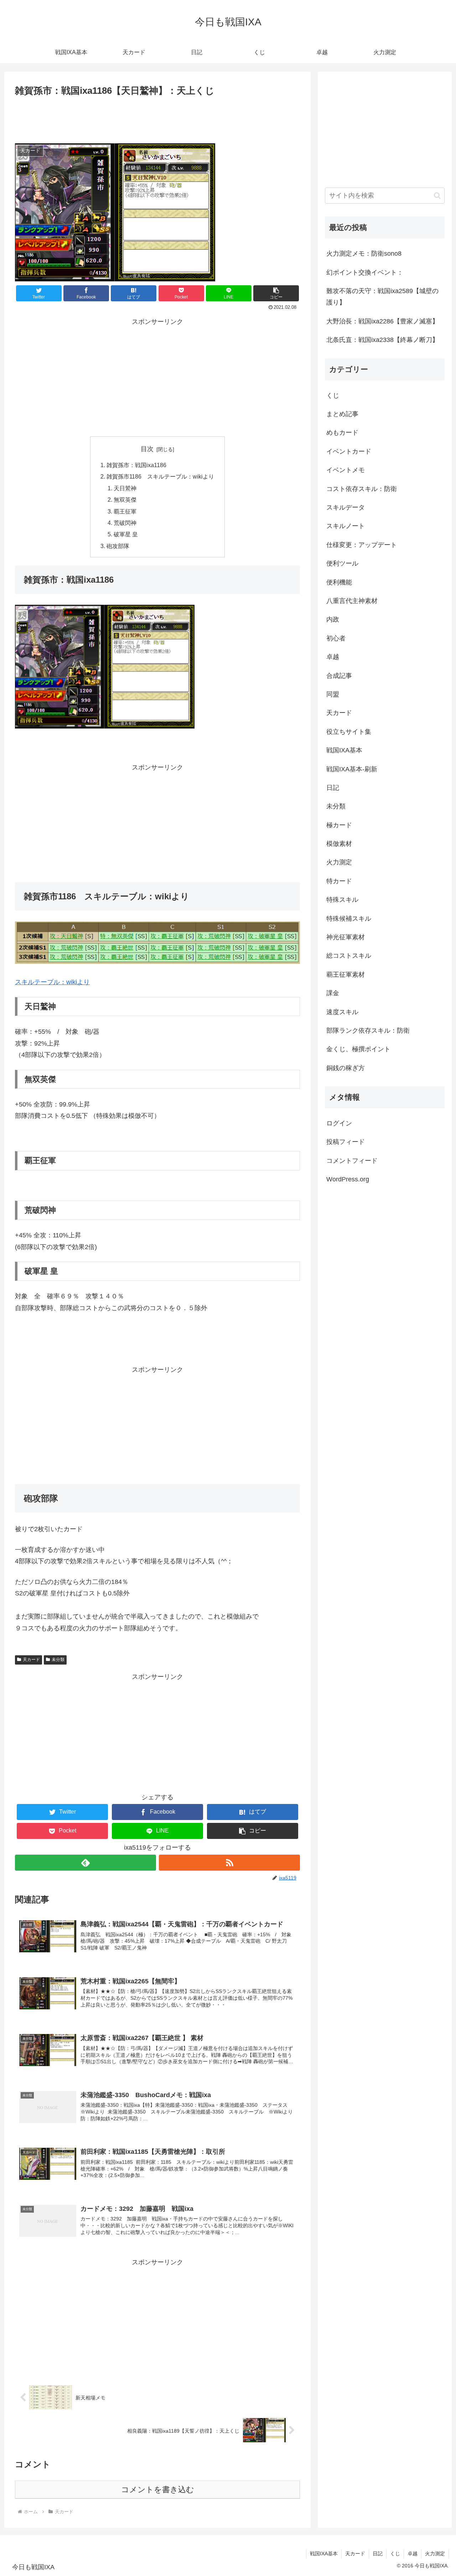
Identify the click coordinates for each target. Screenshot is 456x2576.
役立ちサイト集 (349, 732)
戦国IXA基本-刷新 (352, 769)
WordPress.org (348, 1179)
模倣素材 (339, 844)
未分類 (58, 1660)
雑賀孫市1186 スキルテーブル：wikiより (160, 476)
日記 (333, 788)
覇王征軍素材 (346, 975)
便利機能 (339, 582)
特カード (339, 881)
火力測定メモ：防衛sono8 (364, 254)
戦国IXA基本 (344, 750)
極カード (339, 825)
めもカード (342, 433)
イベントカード (349, 451)
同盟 (333, 694)
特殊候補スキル (349, 919)
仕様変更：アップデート (362, 545)
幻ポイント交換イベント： (365, 272)
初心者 (336, 638)
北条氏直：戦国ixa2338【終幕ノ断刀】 (382, 340)
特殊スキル (342, 900)
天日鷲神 (125, 488)
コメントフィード (352, 1161)
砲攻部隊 (118, 546)
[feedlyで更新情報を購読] (85, 1863)
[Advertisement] (157, 118)
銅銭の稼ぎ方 (346, 1068)
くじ (333, 395)
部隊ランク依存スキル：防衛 (368, 1031)
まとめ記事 (342, 414)
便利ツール (342, 563)
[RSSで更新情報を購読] (229, 1863)
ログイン (339, 1123)
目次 (147, 449)
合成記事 (339, 676)
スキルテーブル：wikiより (52, 982)
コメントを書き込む (158, 2490)
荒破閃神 (125, 523)
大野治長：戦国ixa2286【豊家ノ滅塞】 (382, 321)
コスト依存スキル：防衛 (362, 489)
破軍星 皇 (126, 534)
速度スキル (342, 1012)
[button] (276, 293)
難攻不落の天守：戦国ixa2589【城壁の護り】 (382, 297)
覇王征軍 (125, 511)
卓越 (333, 657)
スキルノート (346, 526)
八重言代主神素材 (352, 601)
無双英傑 (125, 500)
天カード (31, 1660)
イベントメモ (346, 470)
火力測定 (339, 862)
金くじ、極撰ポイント (358, 1049)
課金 (333, 993)
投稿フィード (346, 1142)
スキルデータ (346, 507)
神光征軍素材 (346, 937)
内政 (333, 619)
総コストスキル (349, 956)
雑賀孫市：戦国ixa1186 (136, 465)
